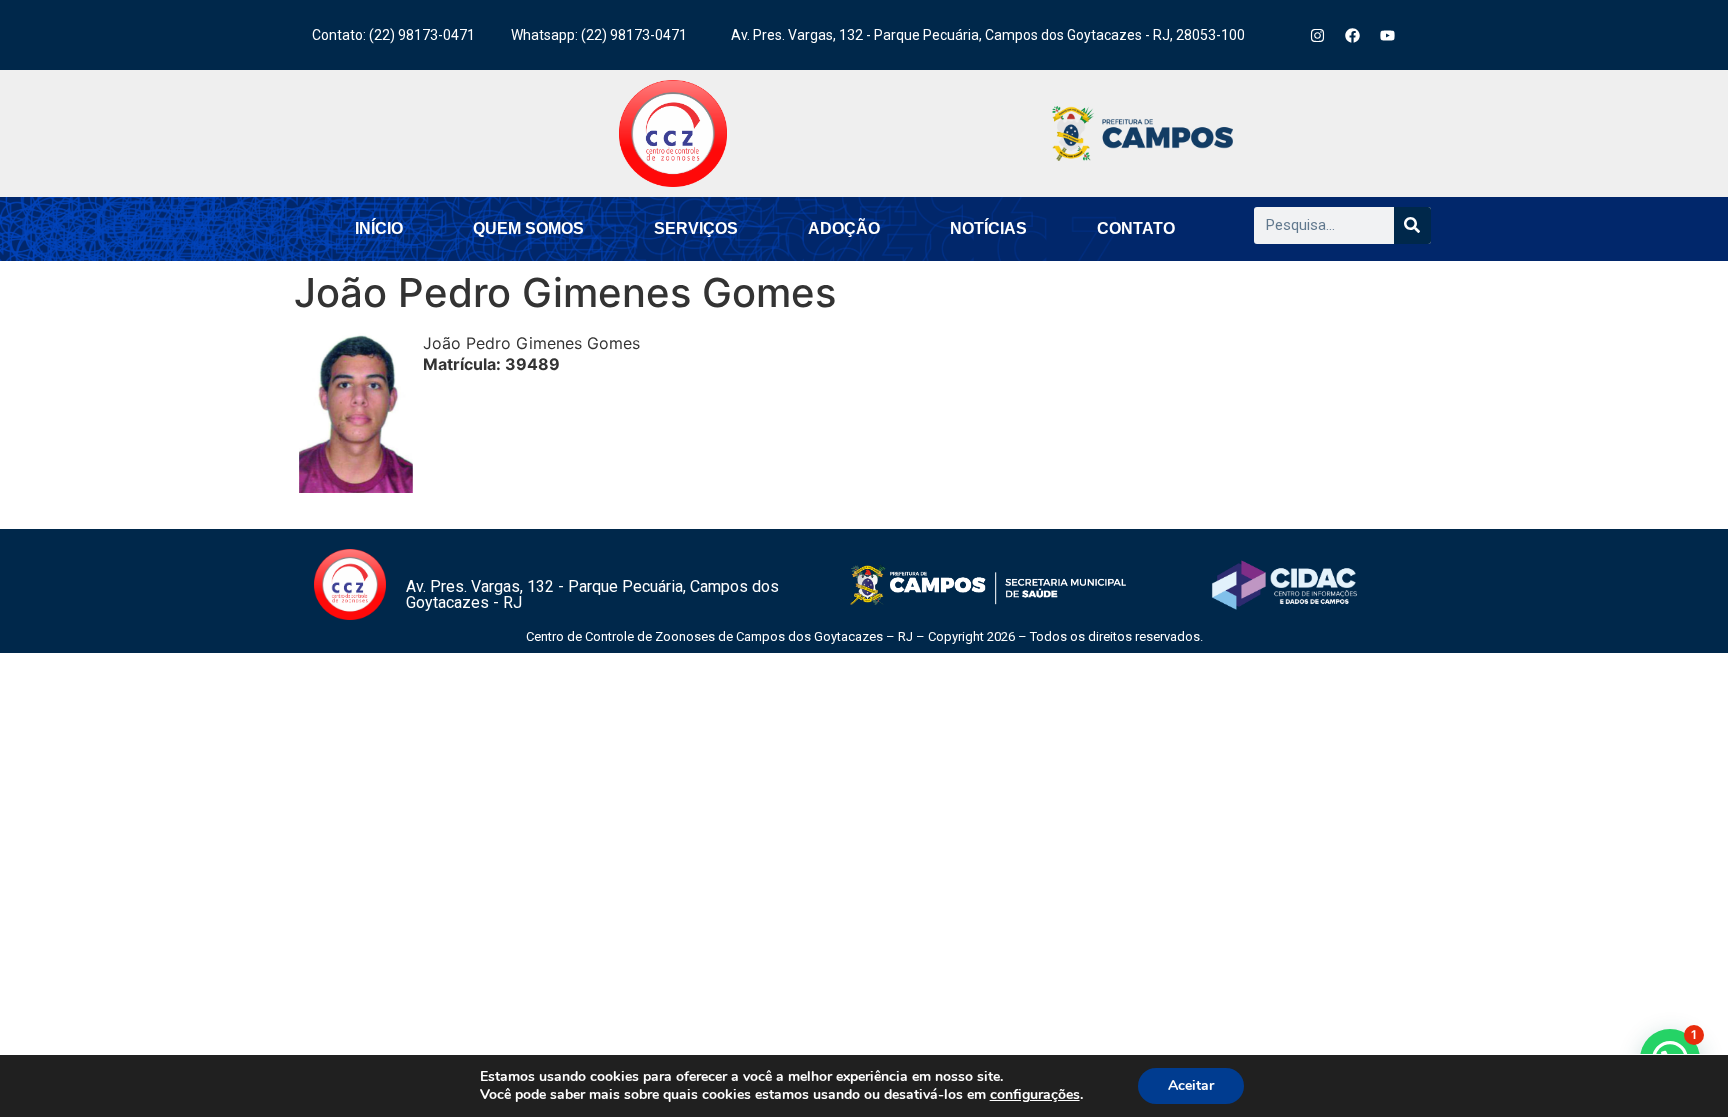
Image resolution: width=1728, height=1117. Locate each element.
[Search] (1412, 225)
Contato (1136, 228)
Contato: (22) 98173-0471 (393, 35)
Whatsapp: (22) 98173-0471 (599, 35)
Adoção (844, 228)
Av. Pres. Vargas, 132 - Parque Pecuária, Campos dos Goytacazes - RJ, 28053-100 (988, 35)
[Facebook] (1353, 35)
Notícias (988, 228)
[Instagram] (1318, 35)
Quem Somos (528, 228)
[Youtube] (1388, 35)
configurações (1035, 1095)
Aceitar (1191, 1085)
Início (379, 228)
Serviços (696, 228)
